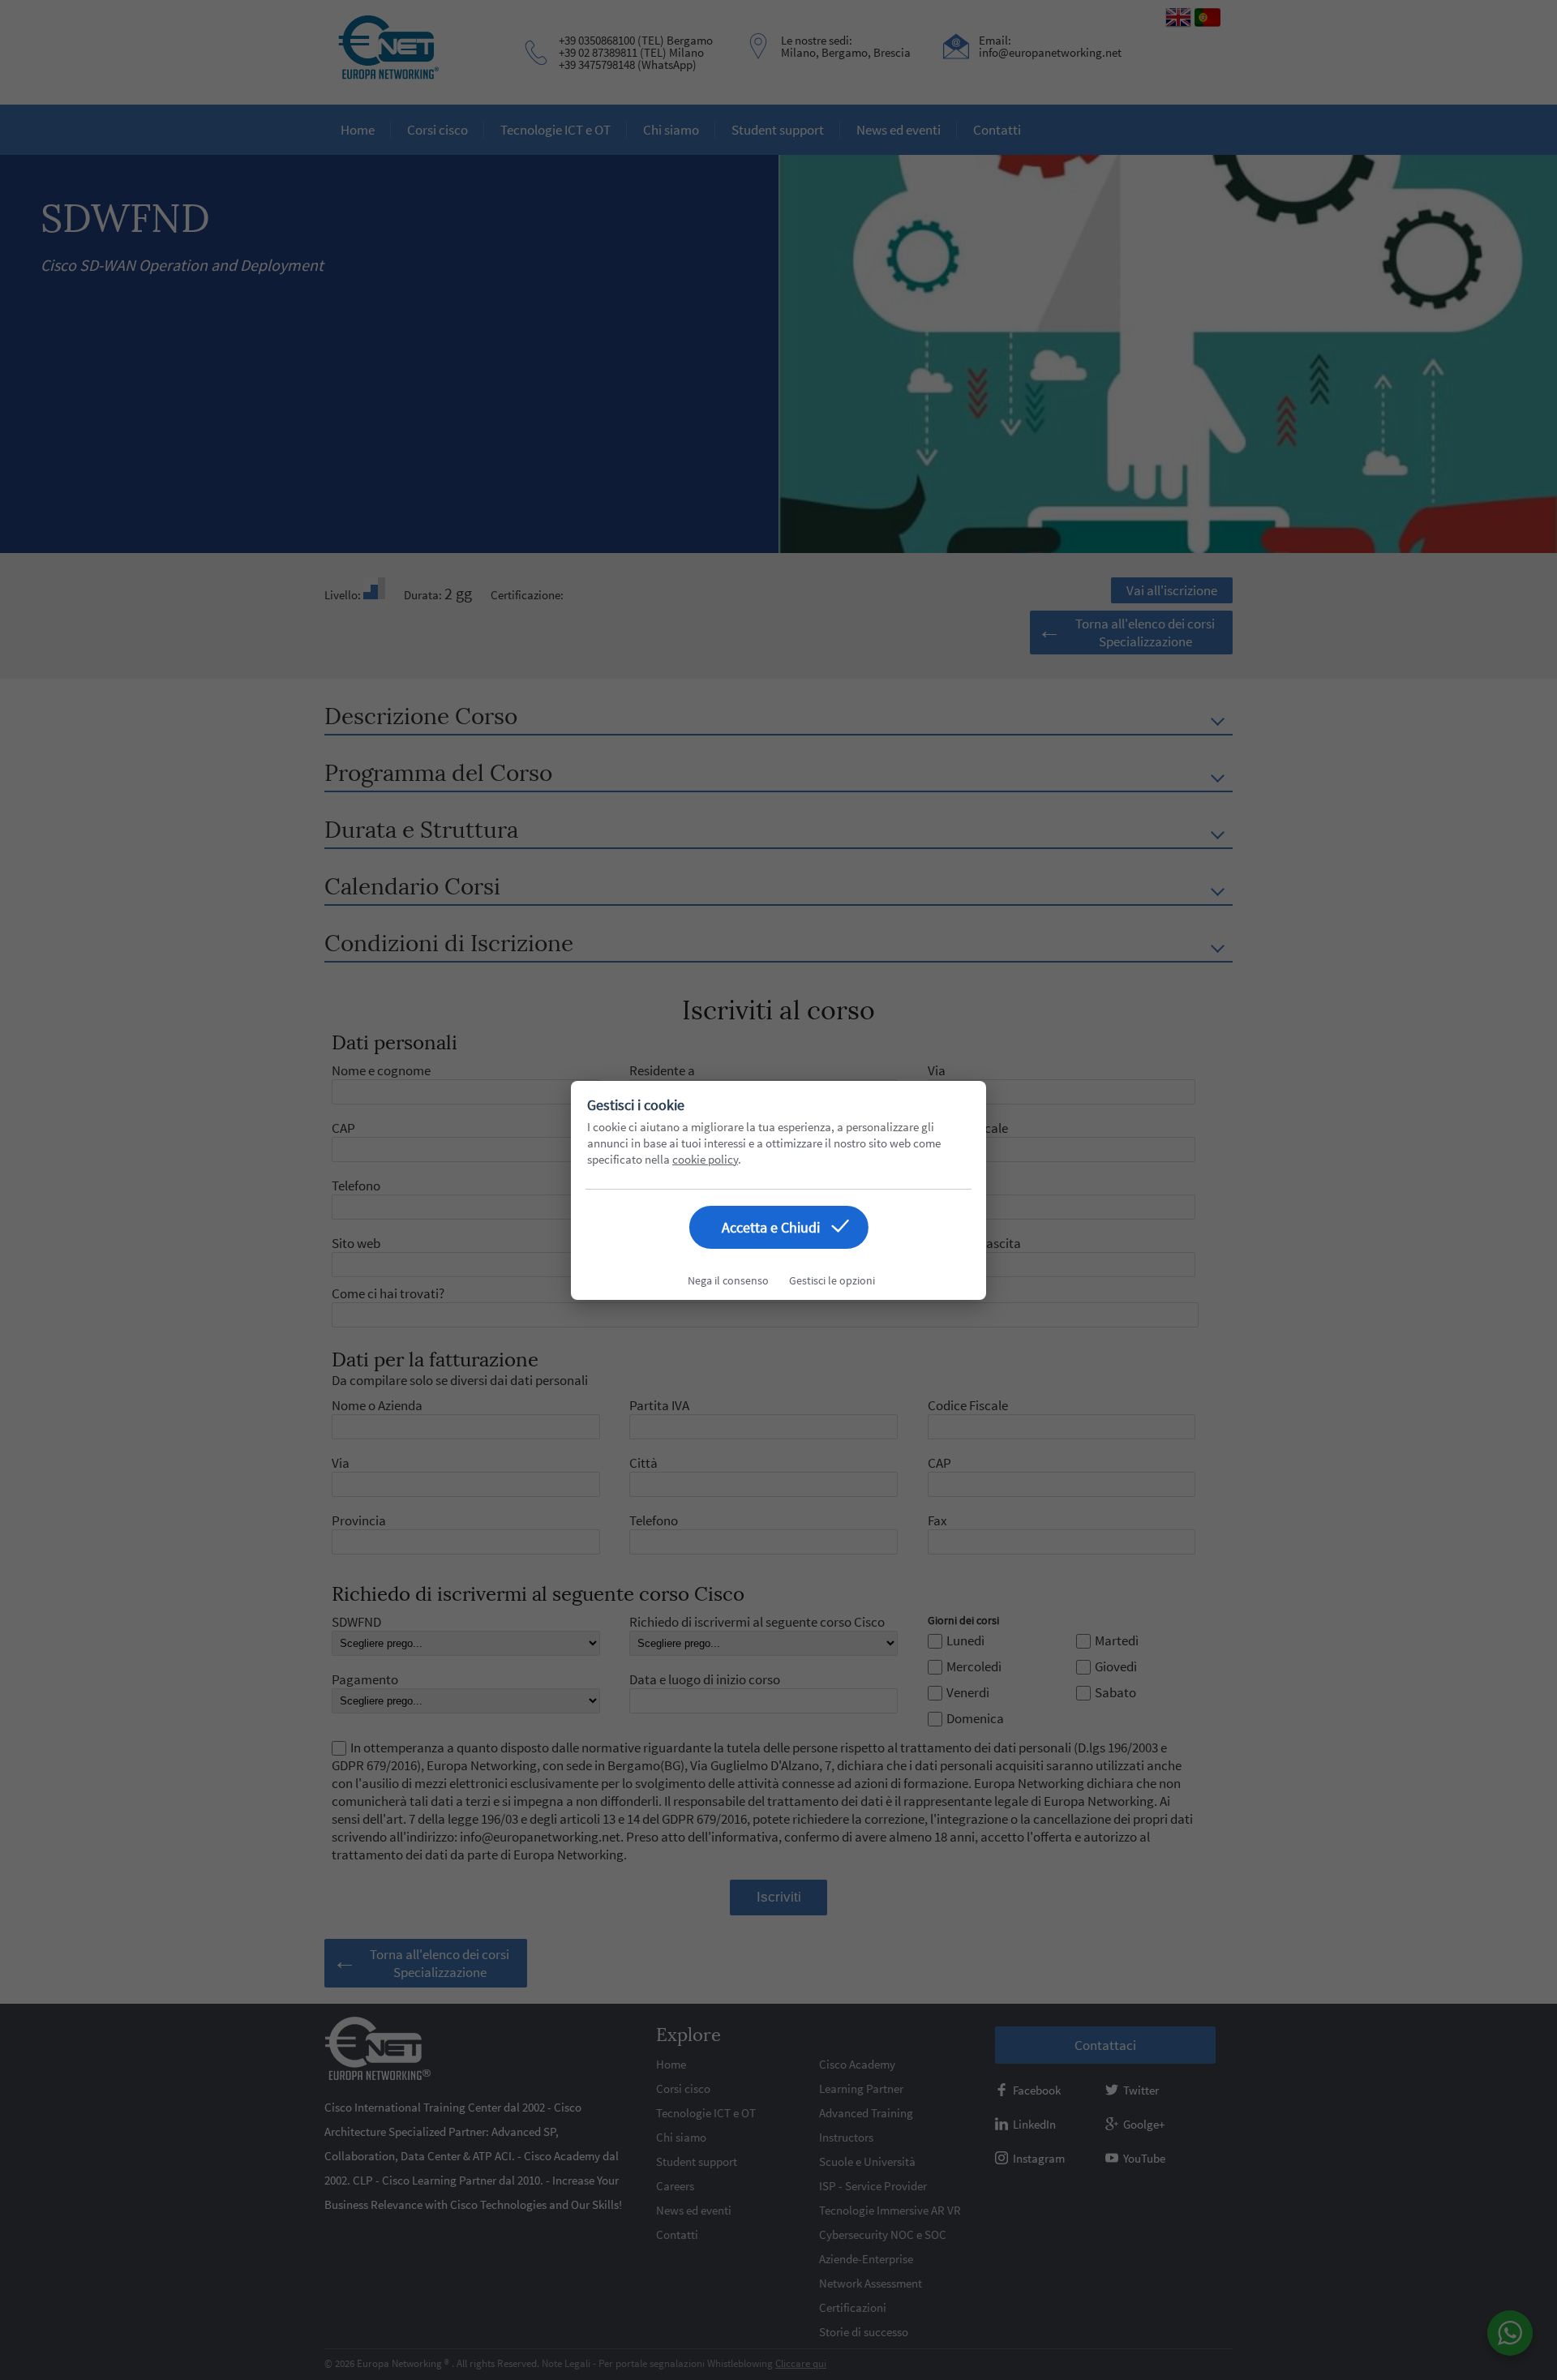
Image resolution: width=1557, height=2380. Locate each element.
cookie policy (705, 1159)
